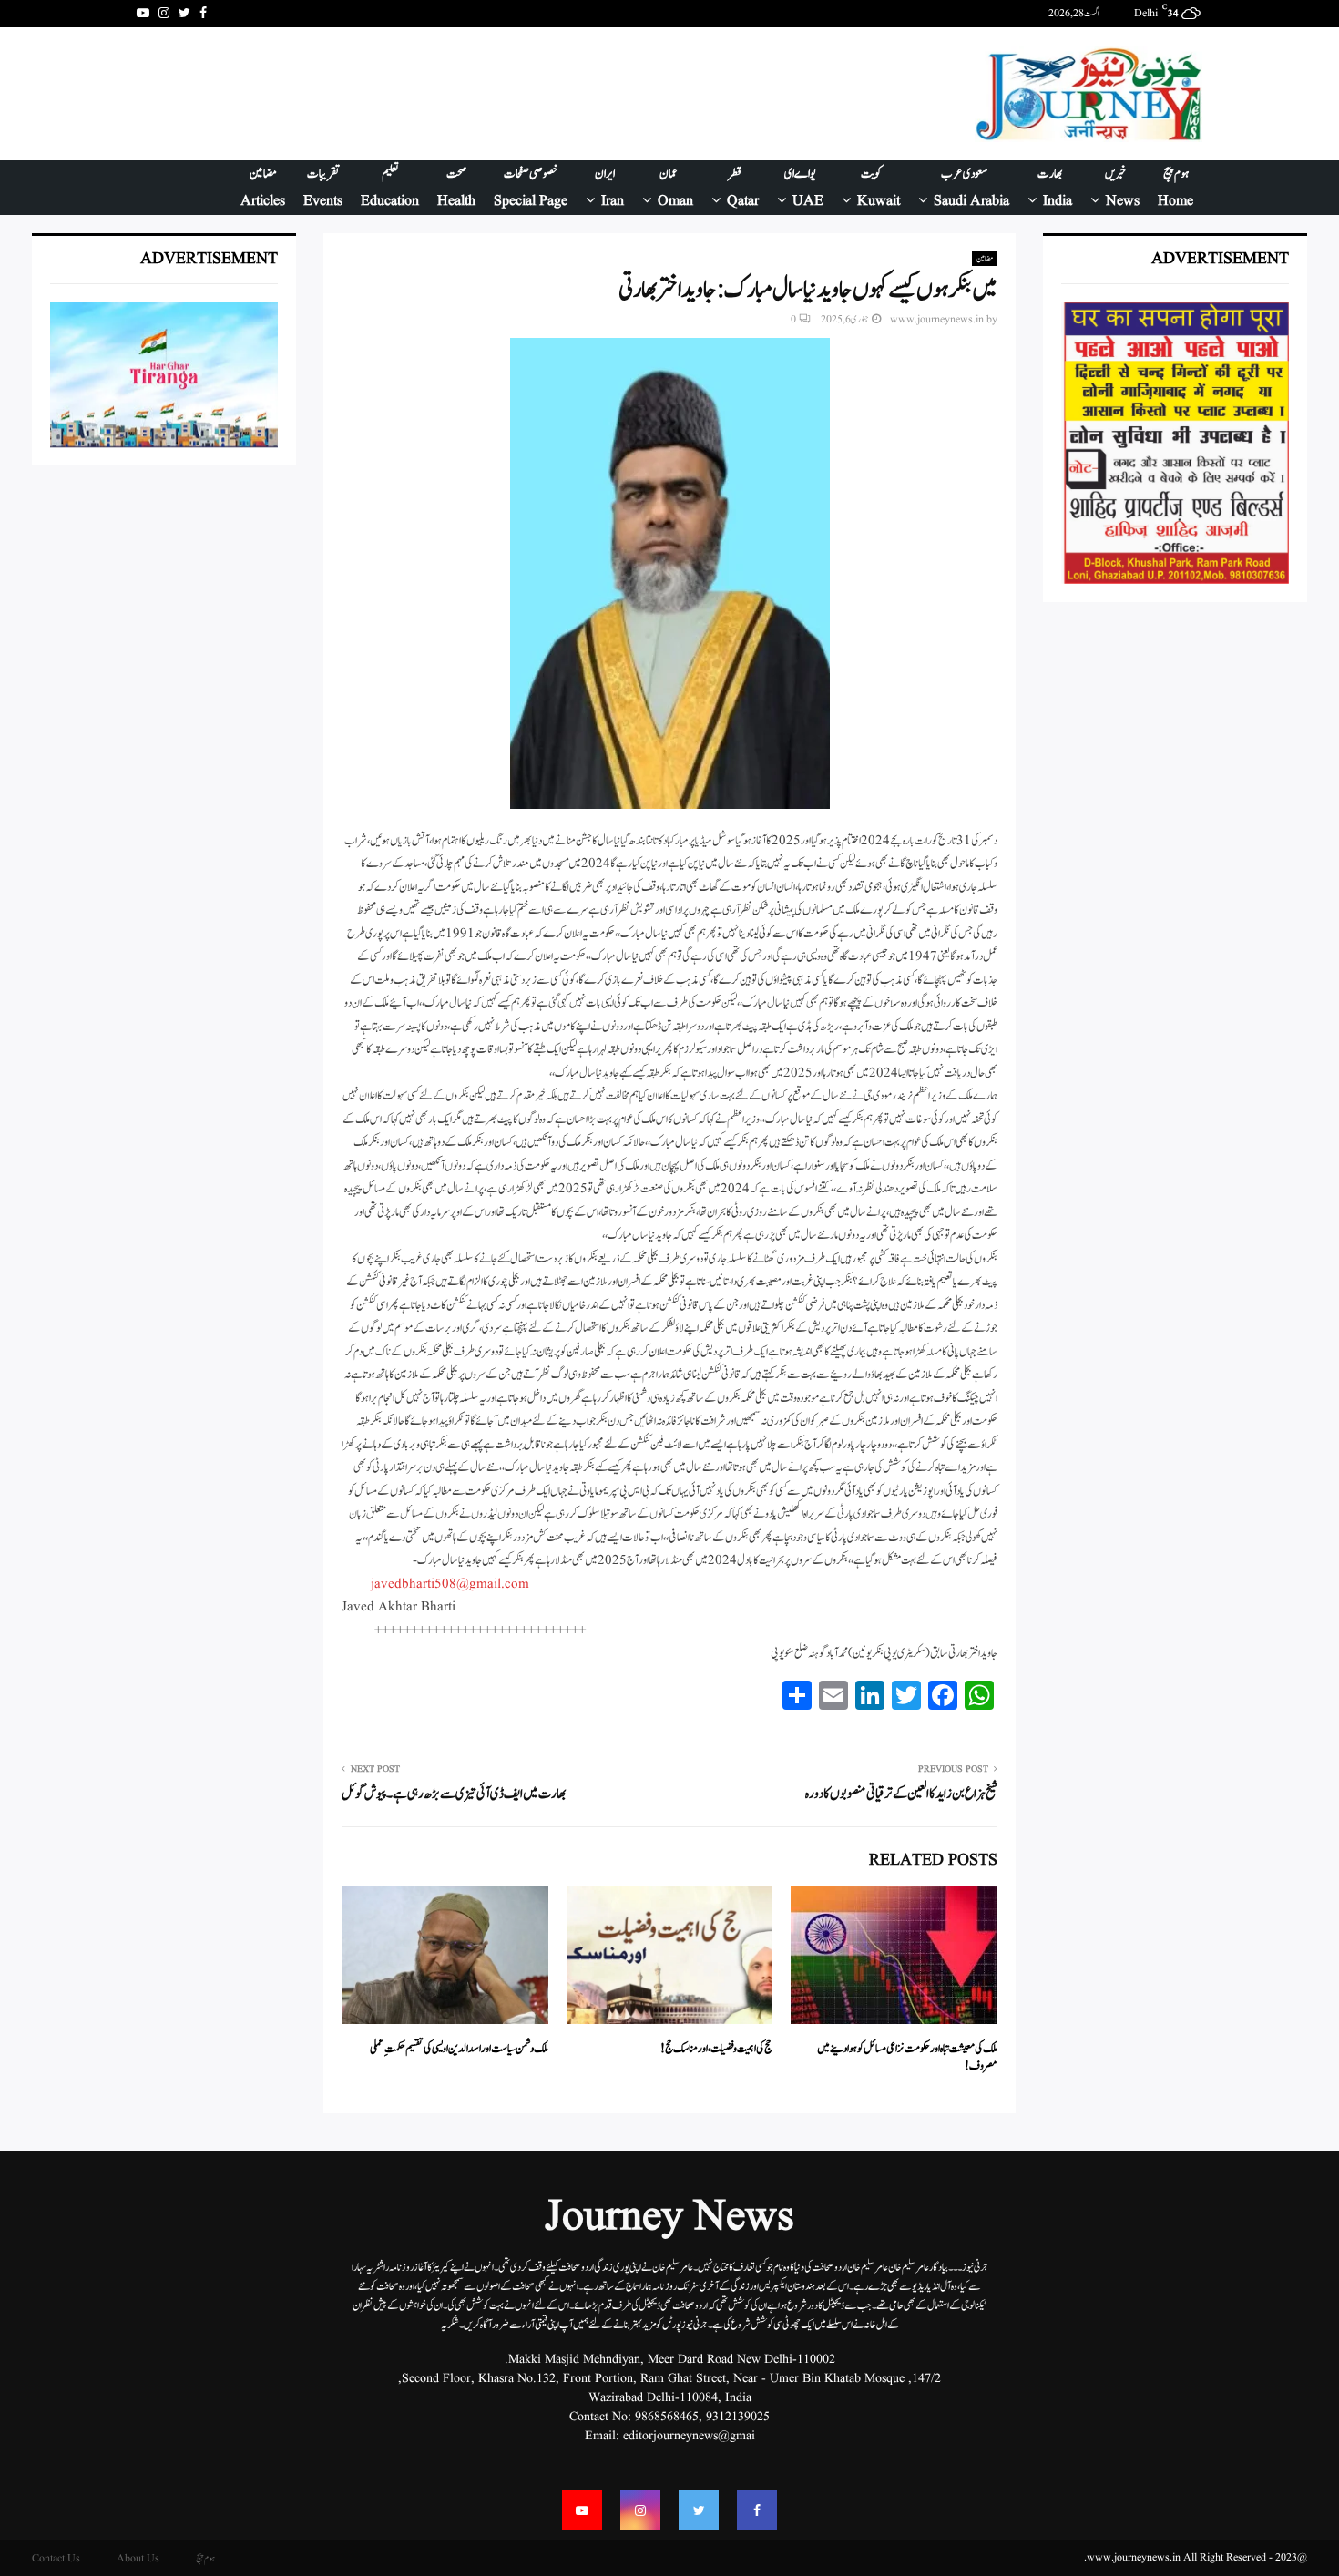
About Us (138, 2558)
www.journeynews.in (937, 319)
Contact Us (56, 2558)
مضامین (985, 259)
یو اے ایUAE (804, 188)
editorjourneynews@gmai (689, 2436)
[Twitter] (699, 2510)
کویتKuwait (879, 188)
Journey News (669, 2218)
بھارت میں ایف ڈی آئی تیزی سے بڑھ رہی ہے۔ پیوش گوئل (454, 1794)
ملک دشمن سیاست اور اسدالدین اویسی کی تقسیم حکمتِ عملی (459, 2049)
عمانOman (675, 188)
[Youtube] (582, 2510)
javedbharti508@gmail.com (450, 1584)
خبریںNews (1123, 188)
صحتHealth (456, 188)
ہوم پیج (205, 2558)
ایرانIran (609, 188)
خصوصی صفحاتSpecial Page (531, 188)
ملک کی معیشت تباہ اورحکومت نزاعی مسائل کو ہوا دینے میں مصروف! (907, 2058)
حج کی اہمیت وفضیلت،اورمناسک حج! (716, 2049)
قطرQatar (743, 188)
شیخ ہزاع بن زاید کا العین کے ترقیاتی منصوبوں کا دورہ (901, 1794)
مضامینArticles (263, 188)
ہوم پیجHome (1175, 188)
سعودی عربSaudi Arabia (971, 188)
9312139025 (738, 2417)
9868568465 (667, 2417)
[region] (468, 94)
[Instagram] (640, 2510)
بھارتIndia (1055, 188)
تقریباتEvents (323, 188)
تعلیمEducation (390, 188)
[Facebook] (757, 2510)
